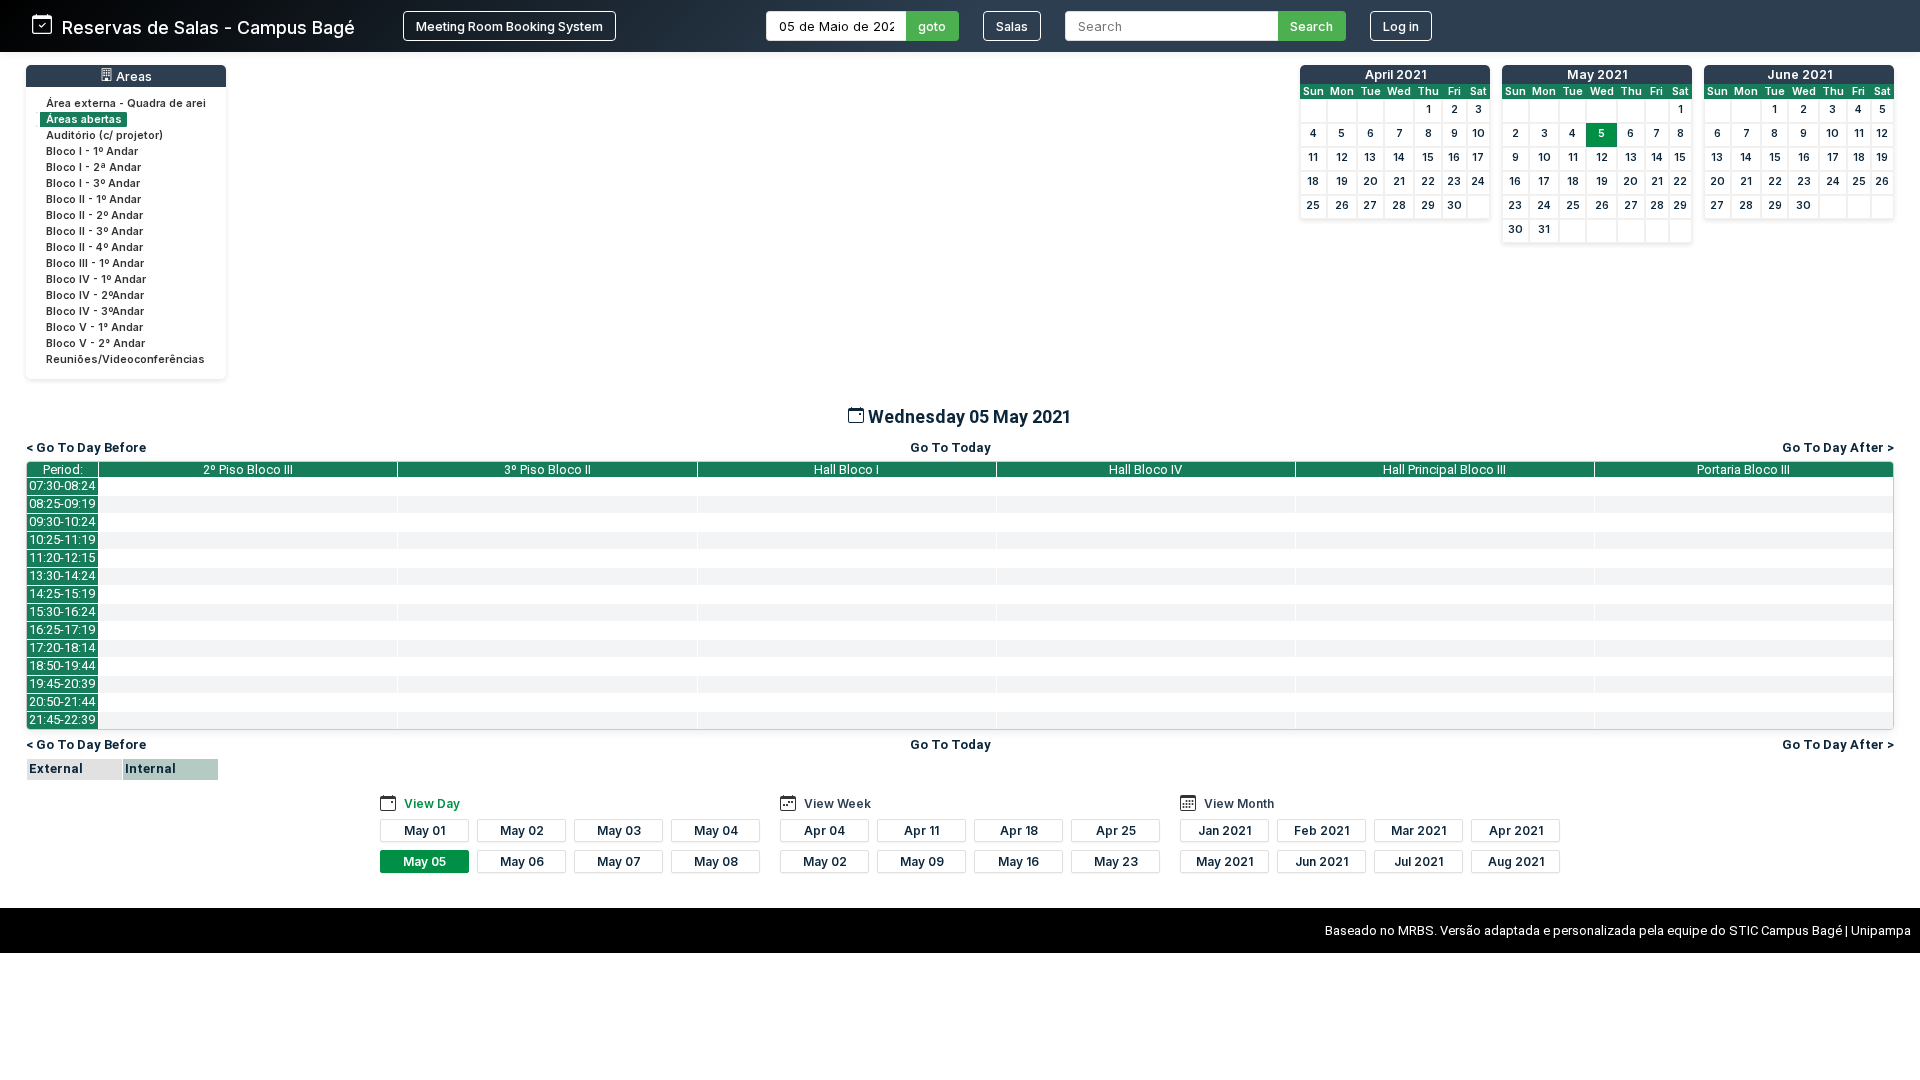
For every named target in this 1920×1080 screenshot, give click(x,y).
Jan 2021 (1224, 830)
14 (1399, 157)
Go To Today (950, 447)
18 (1313, 181)
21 (1399, 181)
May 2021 (1597, 74)
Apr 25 (1116, 830)
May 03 (619, 830)
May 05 (424, 861)
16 (1454, 157)
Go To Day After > (1838, 447)
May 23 (1116, 861)
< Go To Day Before (86, 447)
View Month (1239, 803)
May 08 (716, 861)
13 (1370, 157)
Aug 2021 (1516, 861)
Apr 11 (921, 830)
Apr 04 (824, 830)
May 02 (522, 830)
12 (1342, 157)
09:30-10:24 (62, 521)
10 (1478, 133)
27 (1370, 205)
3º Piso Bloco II (547, 469)
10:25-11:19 (62, 539)
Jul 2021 (1418, 861)
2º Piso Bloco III (248, 469)
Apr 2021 (1516, 830)
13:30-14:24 (62, 575)
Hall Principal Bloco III (1444, 469)
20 (1370, 181)
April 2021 (1395, 74)
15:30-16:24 (62, 611)
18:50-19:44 (62, 665)
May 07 (619, 861)
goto (932, 26)
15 (1428, 157)
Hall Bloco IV (1145, 469)
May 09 (922, 861)
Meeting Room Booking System (509, 26)
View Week (837, 803)
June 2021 (1799, 74)
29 (1428, 205)
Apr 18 (1019, 830)
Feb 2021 (1321, 830)
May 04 (716, 830)
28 (1399, 205)
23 (1454, 181)
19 (1342, 181)
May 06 (522, 861)
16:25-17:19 (62, 629)
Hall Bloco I (846, 469)
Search (1311, 26)
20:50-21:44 (62, 701)
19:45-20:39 (62, 683)
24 (1478, 181)
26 (1342, 205)
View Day (432, 803)
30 (1454, 205)
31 (1544, 229)
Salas (1012, 26)
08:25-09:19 (62, 503)
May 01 (424, 830)
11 (1313, 157)
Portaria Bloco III (1743, 469)
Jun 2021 (1321, 861)
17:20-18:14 (62, 647)
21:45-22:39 (62, 719)
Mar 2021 (1418, 830)
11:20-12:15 (62, 557)
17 (1478, 157)
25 (1313, 205)
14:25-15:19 (62, 593)
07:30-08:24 (62, 485)
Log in (1401, 26)
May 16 (1018, 861)
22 (1428, 181)
